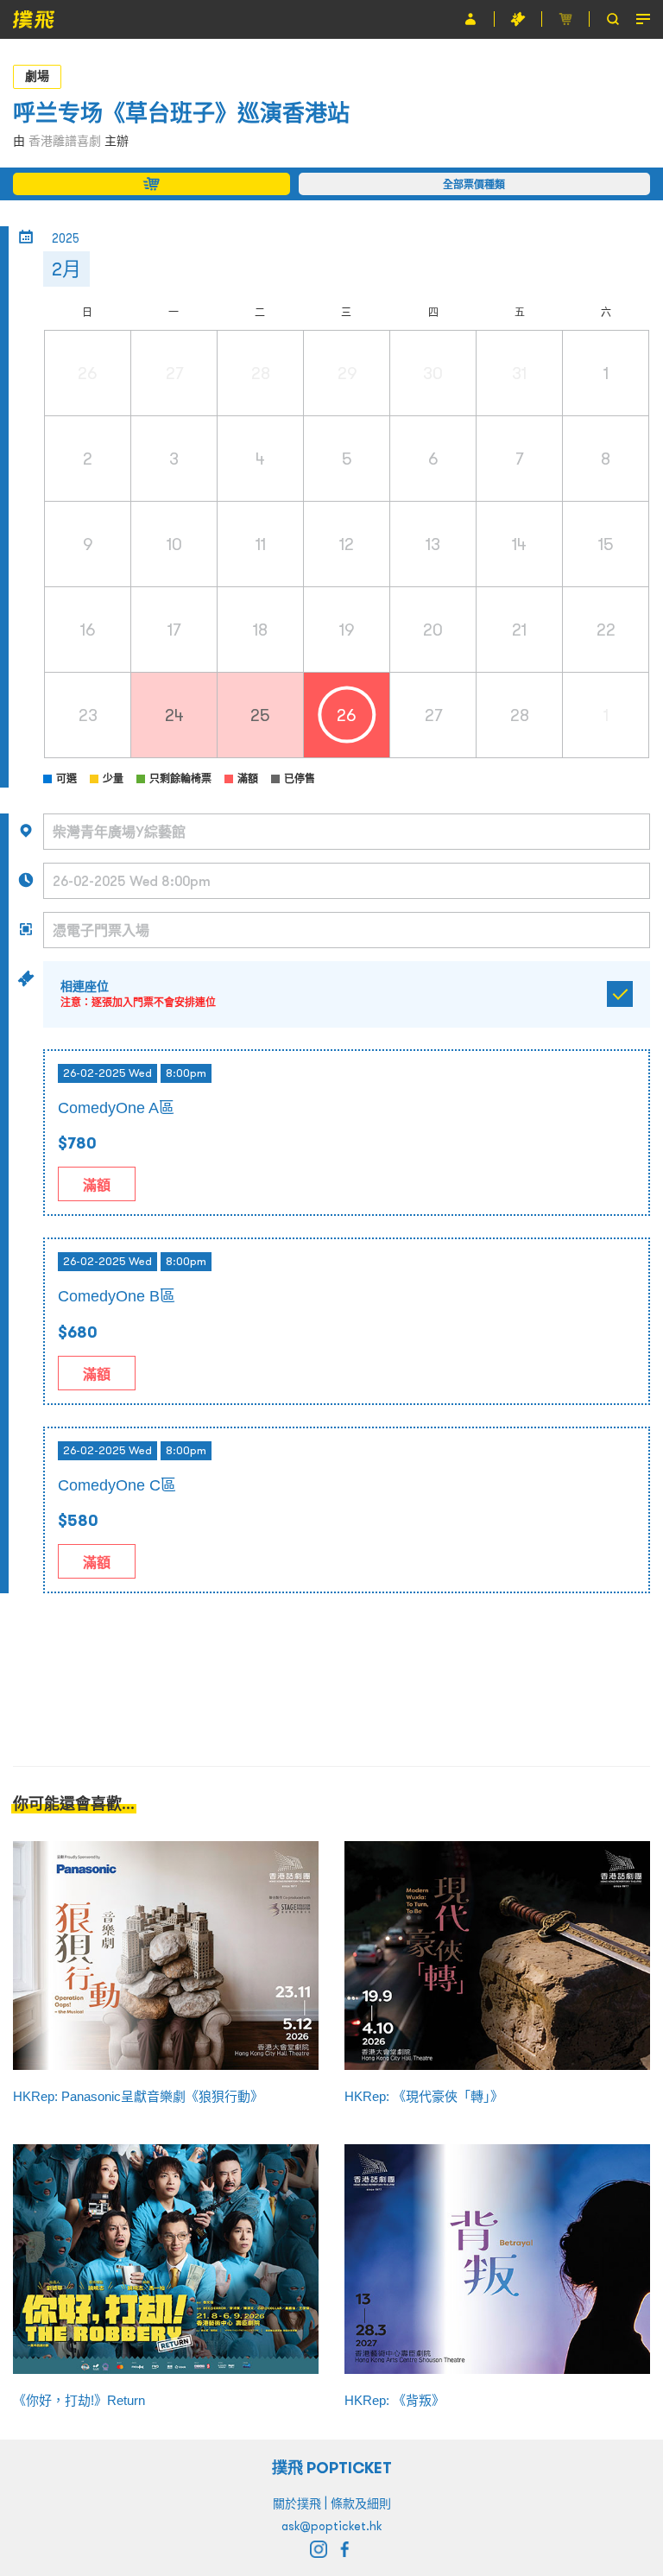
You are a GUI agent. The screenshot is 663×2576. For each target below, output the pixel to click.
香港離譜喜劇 (65, 141)
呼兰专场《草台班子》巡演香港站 (181, 113)
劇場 (37, 76)
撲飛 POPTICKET (332, 2468)
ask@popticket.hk (331, 2526)
